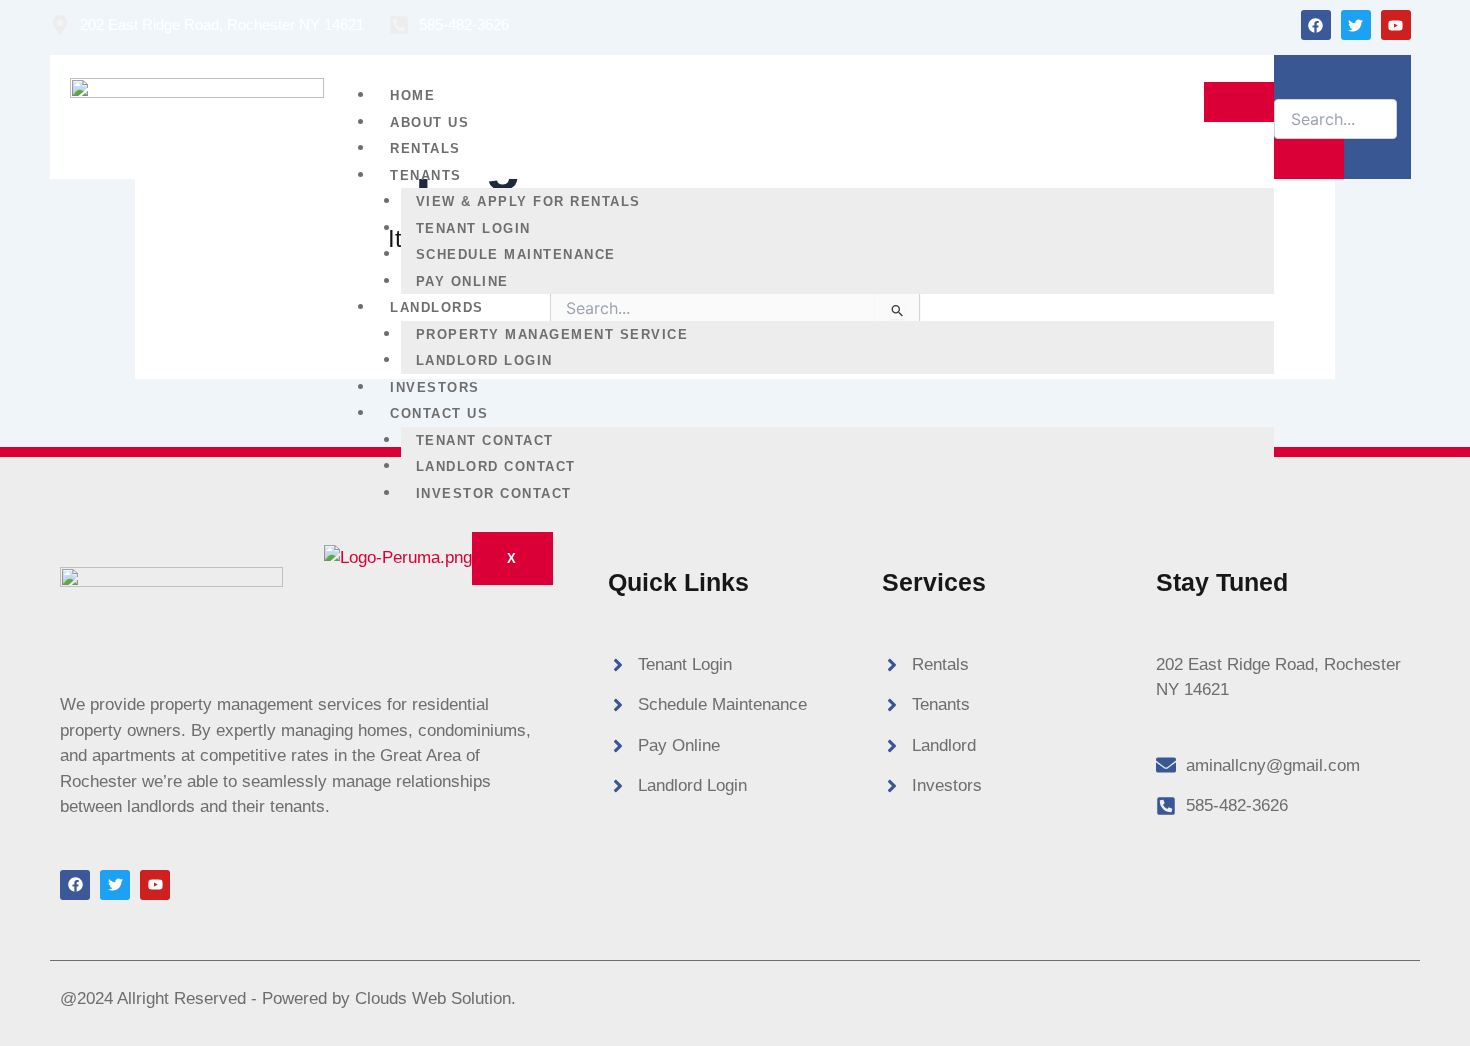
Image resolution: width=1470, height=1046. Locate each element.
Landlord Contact (496, 466)
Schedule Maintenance (516, 254)
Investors (435, 387)
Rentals (425, 148)
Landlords (437, 307)
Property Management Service (552, 334)
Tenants (426, 175)
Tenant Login (473, 228)
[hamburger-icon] (1239, 102)
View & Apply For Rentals (528, 201)
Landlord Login (484, 360)
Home (412, 95)
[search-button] (1309, 159)
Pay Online (462, 281)
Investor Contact (494, 493)
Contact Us (439, 413)
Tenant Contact (485, 440)
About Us (429, 122)
